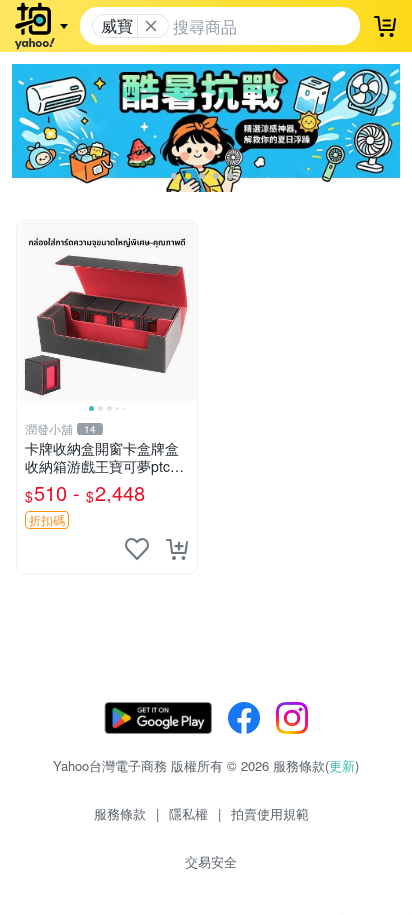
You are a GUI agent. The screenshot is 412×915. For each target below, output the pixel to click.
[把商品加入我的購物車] (177, 549)
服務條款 (120, 813)
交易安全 (211, 861)
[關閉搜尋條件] (151, 26)
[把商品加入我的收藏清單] (137, 549)
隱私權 (188, 813)
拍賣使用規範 (270, 813)
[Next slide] (184, 311)
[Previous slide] (30, 311)
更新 (342, 765)
